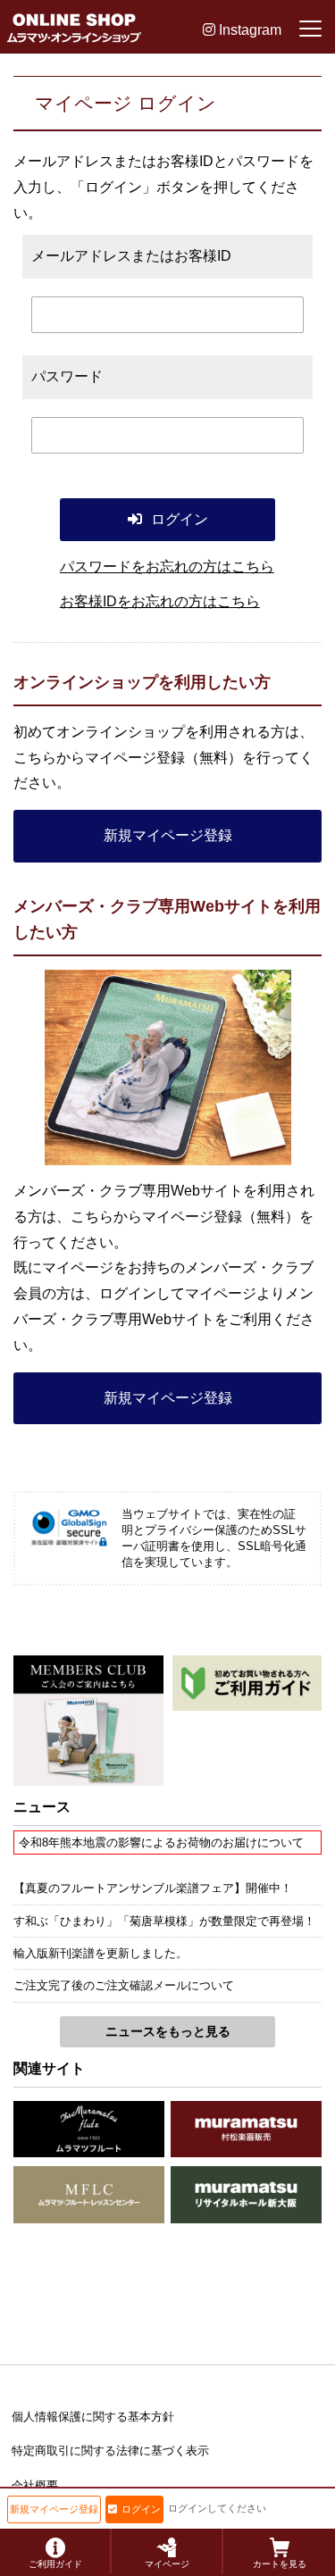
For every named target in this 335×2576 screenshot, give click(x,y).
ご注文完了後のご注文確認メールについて (124, 1985)
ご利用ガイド (55, 2564)
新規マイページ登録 (168, 835)
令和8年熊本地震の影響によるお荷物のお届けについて (161, 1842)
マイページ (167, 2564)
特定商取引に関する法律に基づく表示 (110, 2451)
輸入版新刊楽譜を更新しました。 (100, 1953)
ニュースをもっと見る (168, 2031)
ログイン (141, 2509)
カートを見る (280, 2564)
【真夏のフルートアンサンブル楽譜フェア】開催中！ (153, 1888)
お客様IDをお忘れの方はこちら (160, 601)
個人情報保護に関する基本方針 (93, 2417)
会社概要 (35, 2485)
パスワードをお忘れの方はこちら (167, 567)
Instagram (248, 30)
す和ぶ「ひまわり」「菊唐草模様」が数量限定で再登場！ (164, 1921)
